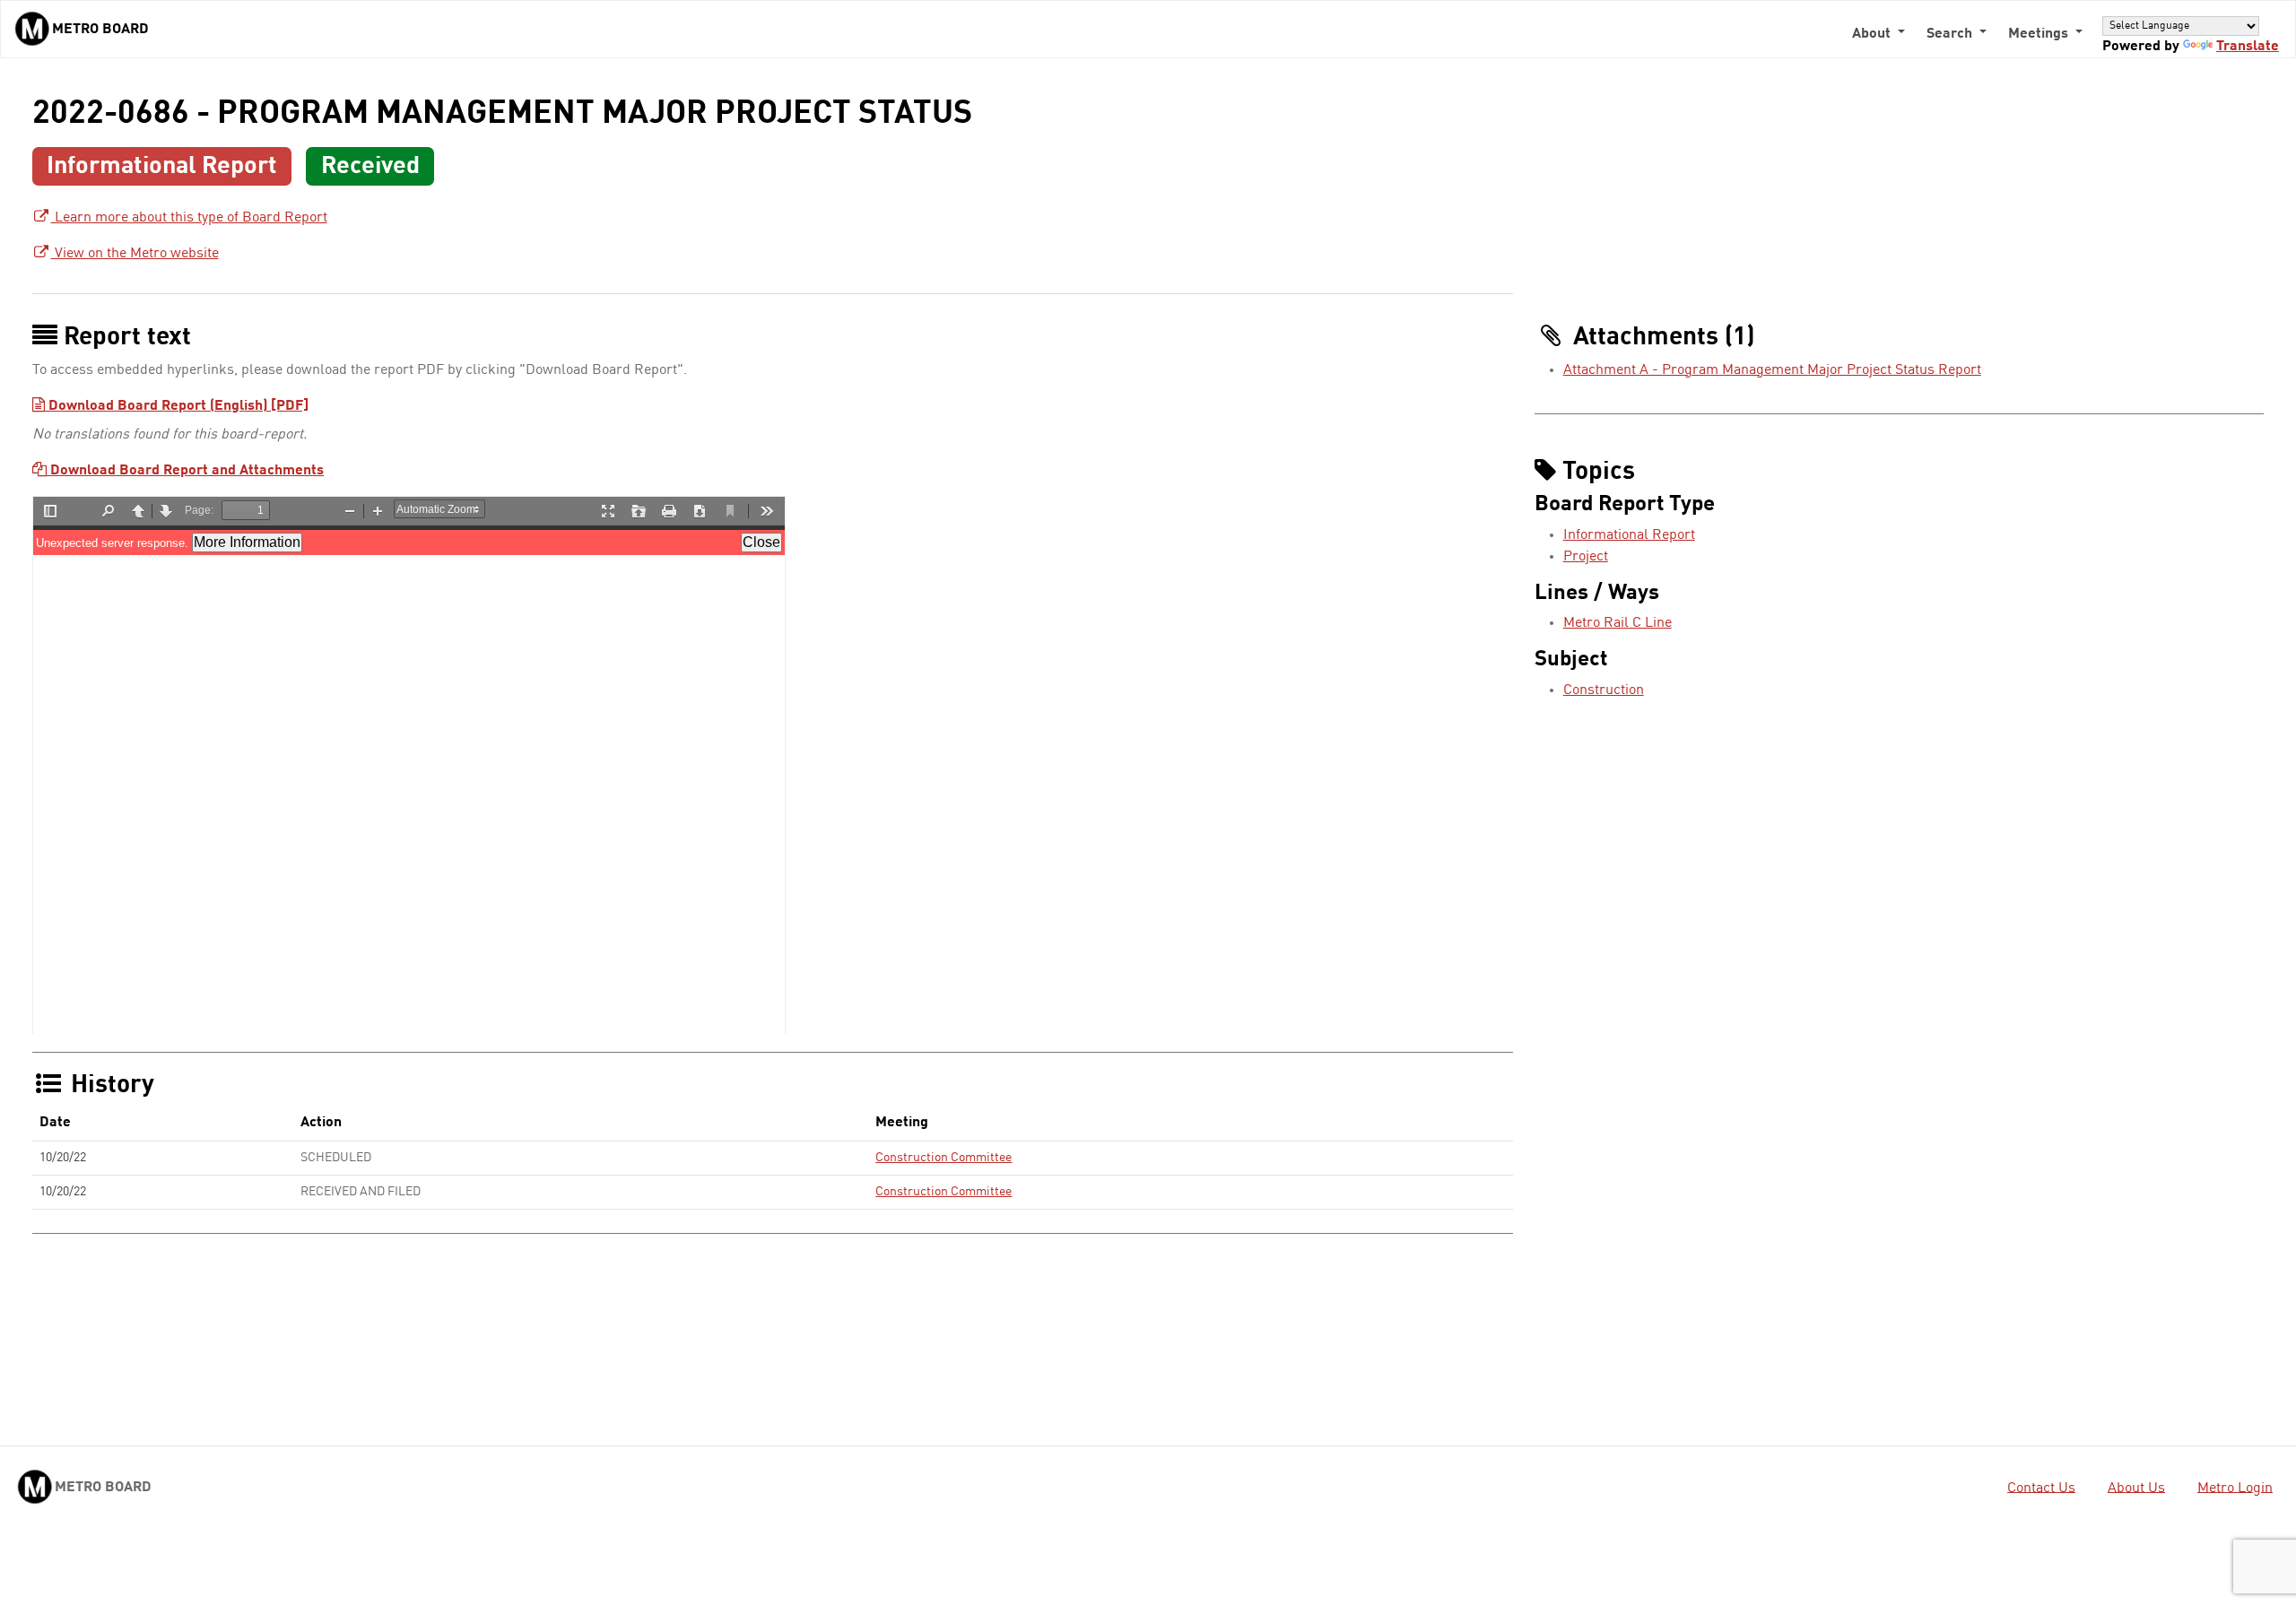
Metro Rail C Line (1618, 623)
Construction (1604, 690)
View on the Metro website (135, 254)
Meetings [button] (2040, 34)
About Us (2136, 1488)
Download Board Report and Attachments (185, 471)
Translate (2248, 47)
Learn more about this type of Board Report (189, 218)
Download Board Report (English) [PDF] (177, 406)
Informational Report (1629, 535)
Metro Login (2235, 1488)
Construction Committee (944, 1158)
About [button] (1873, 34)
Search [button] (1951, 34)
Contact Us (2041, 1488)
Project (1586, 557)
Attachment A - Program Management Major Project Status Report (1772, 370)
